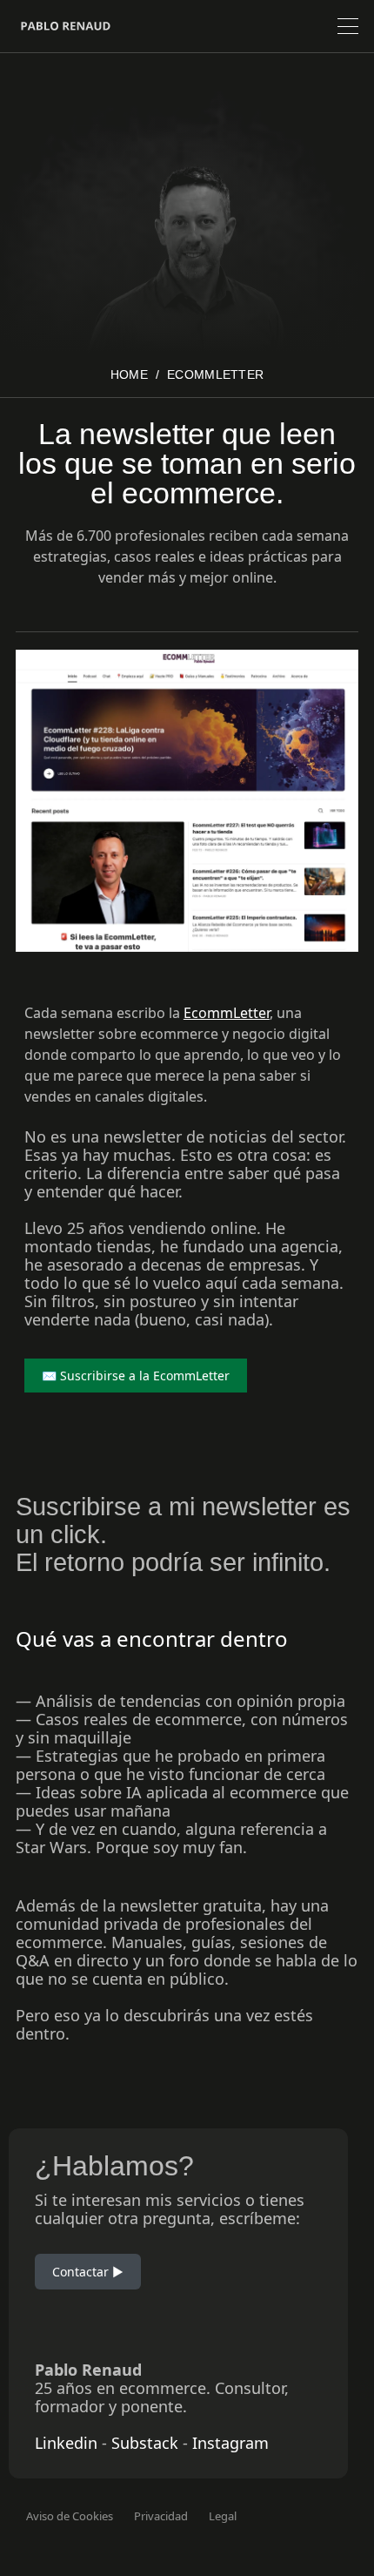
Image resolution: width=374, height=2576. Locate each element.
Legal (223, 2516)
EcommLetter (215, 375)
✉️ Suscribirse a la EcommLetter (136, 1376)
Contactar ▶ (88, 2272)
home (129, 375)
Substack (145, 2443)
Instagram (230, 2443)
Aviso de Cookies (70, 2516)
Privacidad (161, 2516)
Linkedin (66, 2443)
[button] (348, 26)
